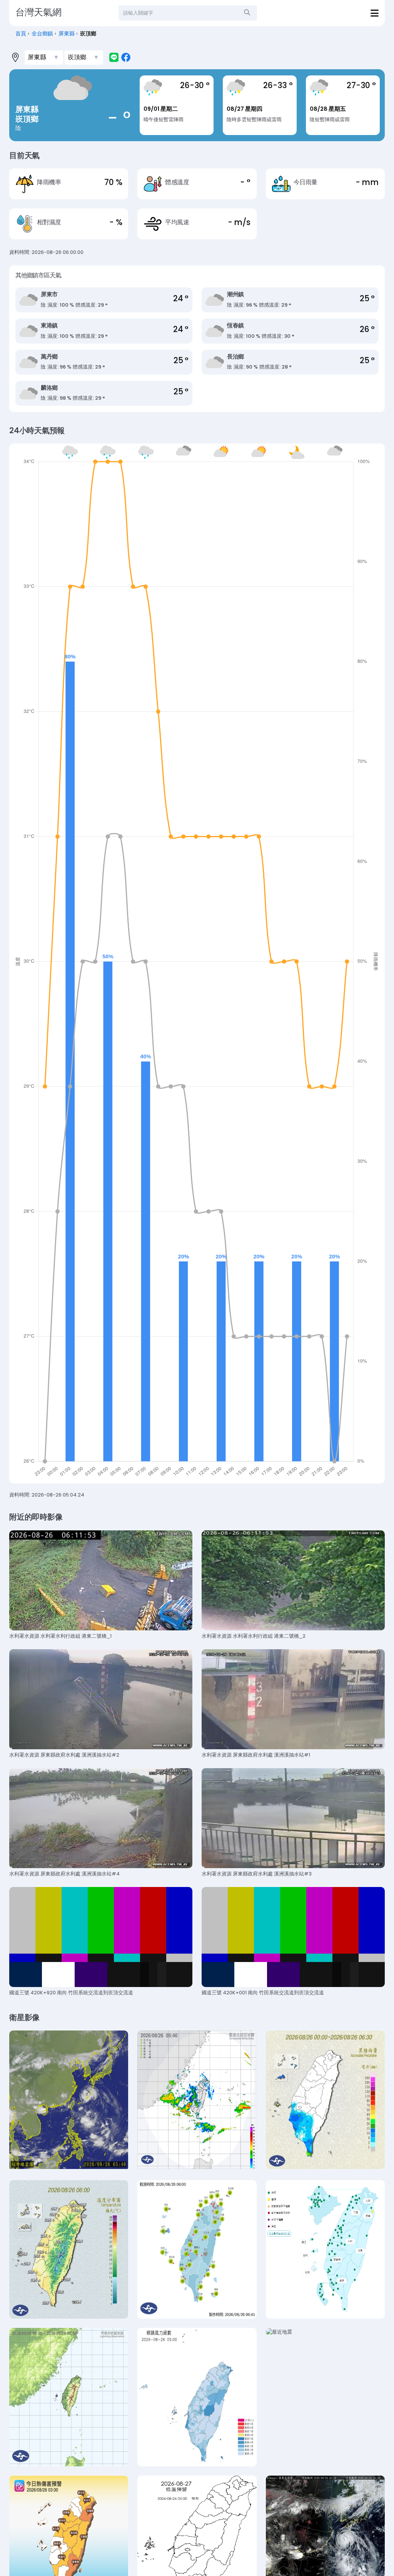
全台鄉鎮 (42, 34)
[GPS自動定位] (15, 57)
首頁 (21, 34)
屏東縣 (67, 34)
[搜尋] (247, 13)
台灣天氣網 (38, 12)
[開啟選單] (375, 13)
